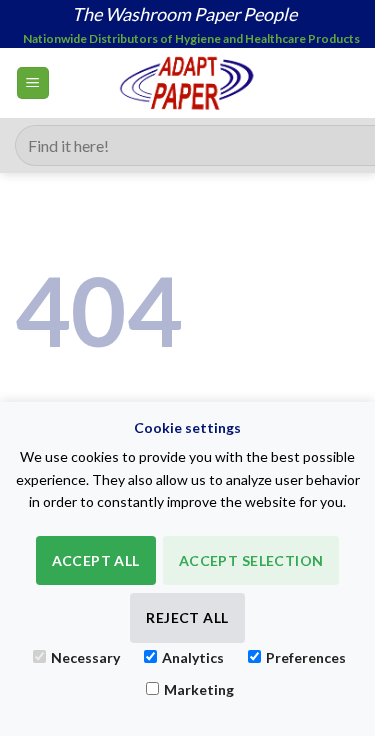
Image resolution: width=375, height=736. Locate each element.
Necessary (85, 657)
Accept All (96, 560)
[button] (33, 83)
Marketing (199, 689)
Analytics (193, 657)
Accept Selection (251, 560)
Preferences (306, 657)
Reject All (187, 617)
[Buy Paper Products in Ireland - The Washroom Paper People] (187, 83)
